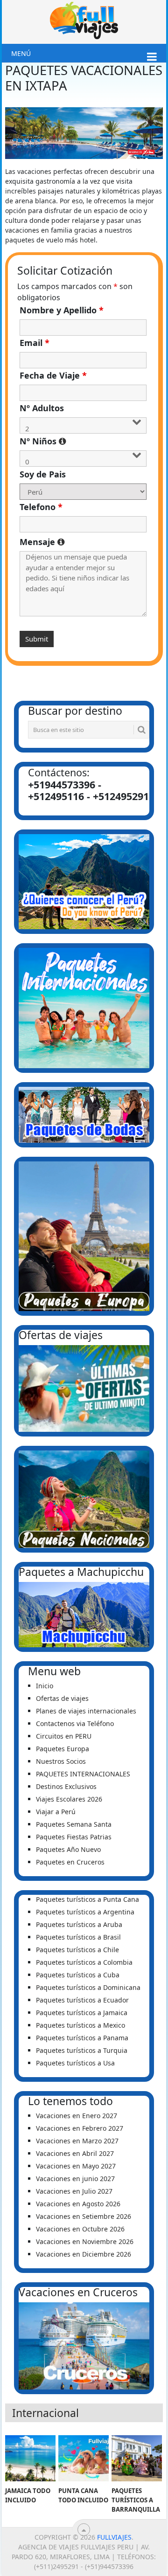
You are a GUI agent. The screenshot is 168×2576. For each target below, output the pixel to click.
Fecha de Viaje (53, 375)
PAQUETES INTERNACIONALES (83, 1774)
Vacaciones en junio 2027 (75, 2179)
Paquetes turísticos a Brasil (78, 1937)
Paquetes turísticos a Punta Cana (87, 1899)
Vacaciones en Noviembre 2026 (85, 2241)
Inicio (45, 1686)
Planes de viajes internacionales (86, 1711)
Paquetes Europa (63, 1749)
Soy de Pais (43, 474)
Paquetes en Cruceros (70, 1862)
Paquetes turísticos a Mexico (80, 2025)
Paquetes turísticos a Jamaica (82, 2013)
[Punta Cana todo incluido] (83, 2459)
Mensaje (83, 542)
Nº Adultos (42, 408)
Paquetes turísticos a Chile (77, 1950)
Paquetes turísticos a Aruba (79, 1924)
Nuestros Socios (61, 1761)
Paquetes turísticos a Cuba (78, 1975)
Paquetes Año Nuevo (68, 1849)
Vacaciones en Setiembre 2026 (84, 2216)
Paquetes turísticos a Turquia (82, 2050)
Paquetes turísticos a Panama (82, 2038)
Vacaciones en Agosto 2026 (78, 2204)
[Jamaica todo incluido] (30, 2459)
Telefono (41, 507)
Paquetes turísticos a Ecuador (82, 2000)
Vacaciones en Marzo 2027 (77, 2141)
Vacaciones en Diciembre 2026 (84, 2254)
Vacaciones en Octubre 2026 (80, 2229)
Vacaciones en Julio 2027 (74, 2191)
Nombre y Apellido (62, 310)
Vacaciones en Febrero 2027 (80, 2128)
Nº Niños (83, 441)
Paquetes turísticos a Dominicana (88, 1987)
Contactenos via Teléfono (75, 1723)
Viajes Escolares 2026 (69, 1799)
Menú (21, 53)
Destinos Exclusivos (66, 1786)
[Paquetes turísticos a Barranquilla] (136, 2459)
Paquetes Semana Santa (74, 1824)
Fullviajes (114, 2537)
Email (35, 343)
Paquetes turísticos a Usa (75, 2063)
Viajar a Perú (56, 1812)
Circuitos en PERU (64, 1736)
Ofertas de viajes (62, 1698)
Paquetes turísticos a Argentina (85, 1912)
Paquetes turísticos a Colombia (84, 1962)
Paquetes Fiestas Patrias (74, 1837)
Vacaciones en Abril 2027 (75, 2153)
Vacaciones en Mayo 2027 (76, 2166)
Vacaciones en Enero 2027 (77, 2116)
